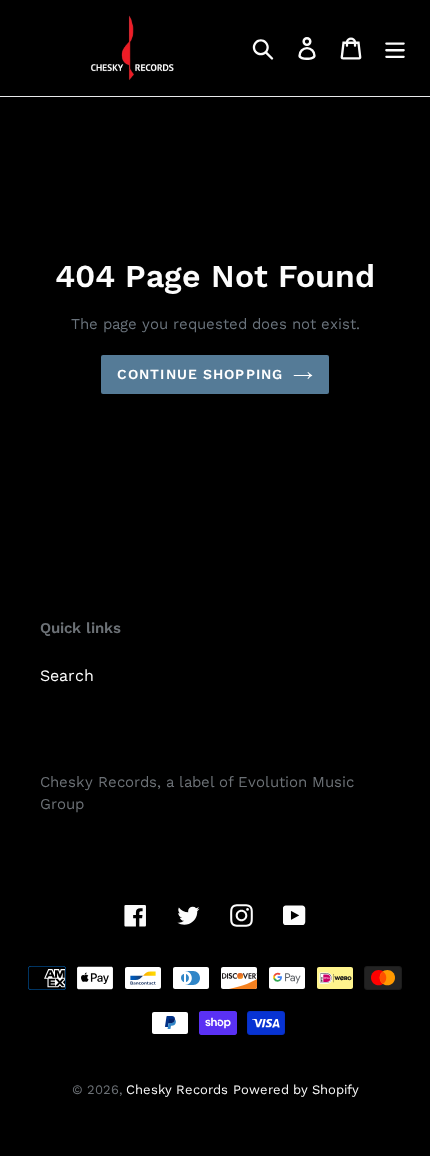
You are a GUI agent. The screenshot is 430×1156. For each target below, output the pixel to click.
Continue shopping (200, 374)
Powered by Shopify (296, 1089)
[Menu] (395, 48)
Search (67, 675)
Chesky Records (177, 1089)
